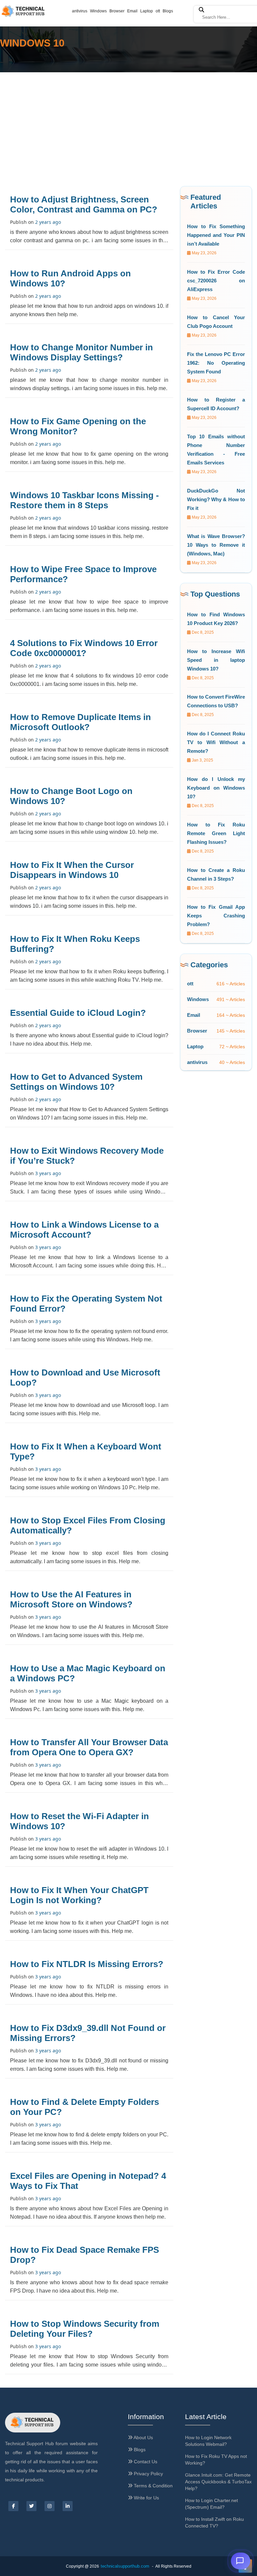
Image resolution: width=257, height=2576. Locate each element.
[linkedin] (68, 2506)
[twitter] (31, 2506)
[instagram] (50, 2506)
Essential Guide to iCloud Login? (78, 1013)
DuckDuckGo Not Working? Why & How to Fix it (216, 499)
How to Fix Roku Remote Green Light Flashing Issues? (216, 833)
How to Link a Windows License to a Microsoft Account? (84, 1230)
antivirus (80, 11)
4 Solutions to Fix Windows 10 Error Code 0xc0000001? (84, 648)
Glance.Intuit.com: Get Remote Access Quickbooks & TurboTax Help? (218, 2482)
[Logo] (33, 2423)
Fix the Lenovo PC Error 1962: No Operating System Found (216, 363)
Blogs (168, 11)
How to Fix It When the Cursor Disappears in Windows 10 (72, 870)
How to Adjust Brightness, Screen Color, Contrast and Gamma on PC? (84, 204)
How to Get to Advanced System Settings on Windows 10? (76, 1082)
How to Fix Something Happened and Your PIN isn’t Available (216, 235)
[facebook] (13, 2506)
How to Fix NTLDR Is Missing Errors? (87, 1964)
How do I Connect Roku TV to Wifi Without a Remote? (216, 742)
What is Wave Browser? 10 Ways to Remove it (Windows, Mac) (216, 545)
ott (158, 11)
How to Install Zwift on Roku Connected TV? (215, 2522)
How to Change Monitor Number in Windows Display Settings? (81, 352)
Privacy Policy (148, 2474)
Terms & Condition (153, 2486)
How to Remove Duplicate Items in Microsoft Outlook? (80, 722)
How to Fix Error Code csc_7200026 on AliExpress (216, 281)
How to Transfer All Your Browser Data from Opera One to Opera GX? (89, 1747)
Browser (117, 11)
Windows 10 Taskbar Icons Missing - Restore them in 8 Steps (84, 500)
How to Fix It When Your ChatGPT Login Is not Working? (79, 1895)
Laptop (147, 11)
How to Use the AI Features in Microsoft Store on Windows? (71, 1599)
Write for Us (146, 2498)
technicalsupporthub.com (125, 2566)
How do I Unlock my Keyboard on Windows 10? (216, 788)
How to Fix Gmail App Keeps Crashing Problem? (216, 916)
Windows (98, 11)
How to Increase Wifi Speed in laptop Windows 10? (216, 660)
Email (132, 11)
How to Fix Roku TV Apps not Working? (216, 2460)
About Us (143, 2437)
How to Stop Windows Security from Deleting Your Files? (85, 2329)
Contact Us (145, 2462)
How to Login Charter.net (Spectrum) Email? (211, 2504)
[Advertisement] (128, 122)
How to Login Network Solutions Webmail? (208, 2441)
